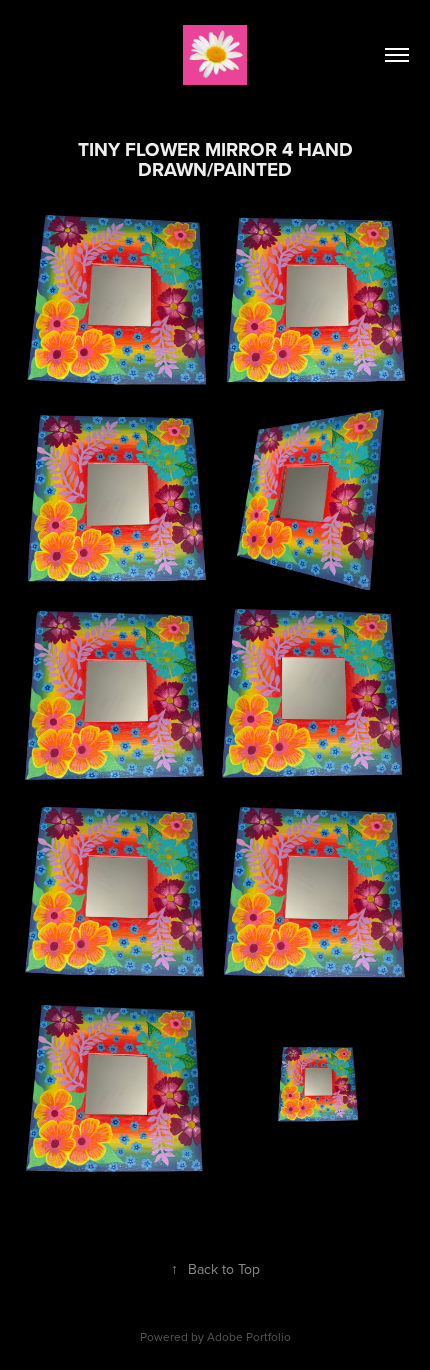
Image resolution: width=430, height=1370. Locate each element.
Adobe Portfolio (249, 1336)
